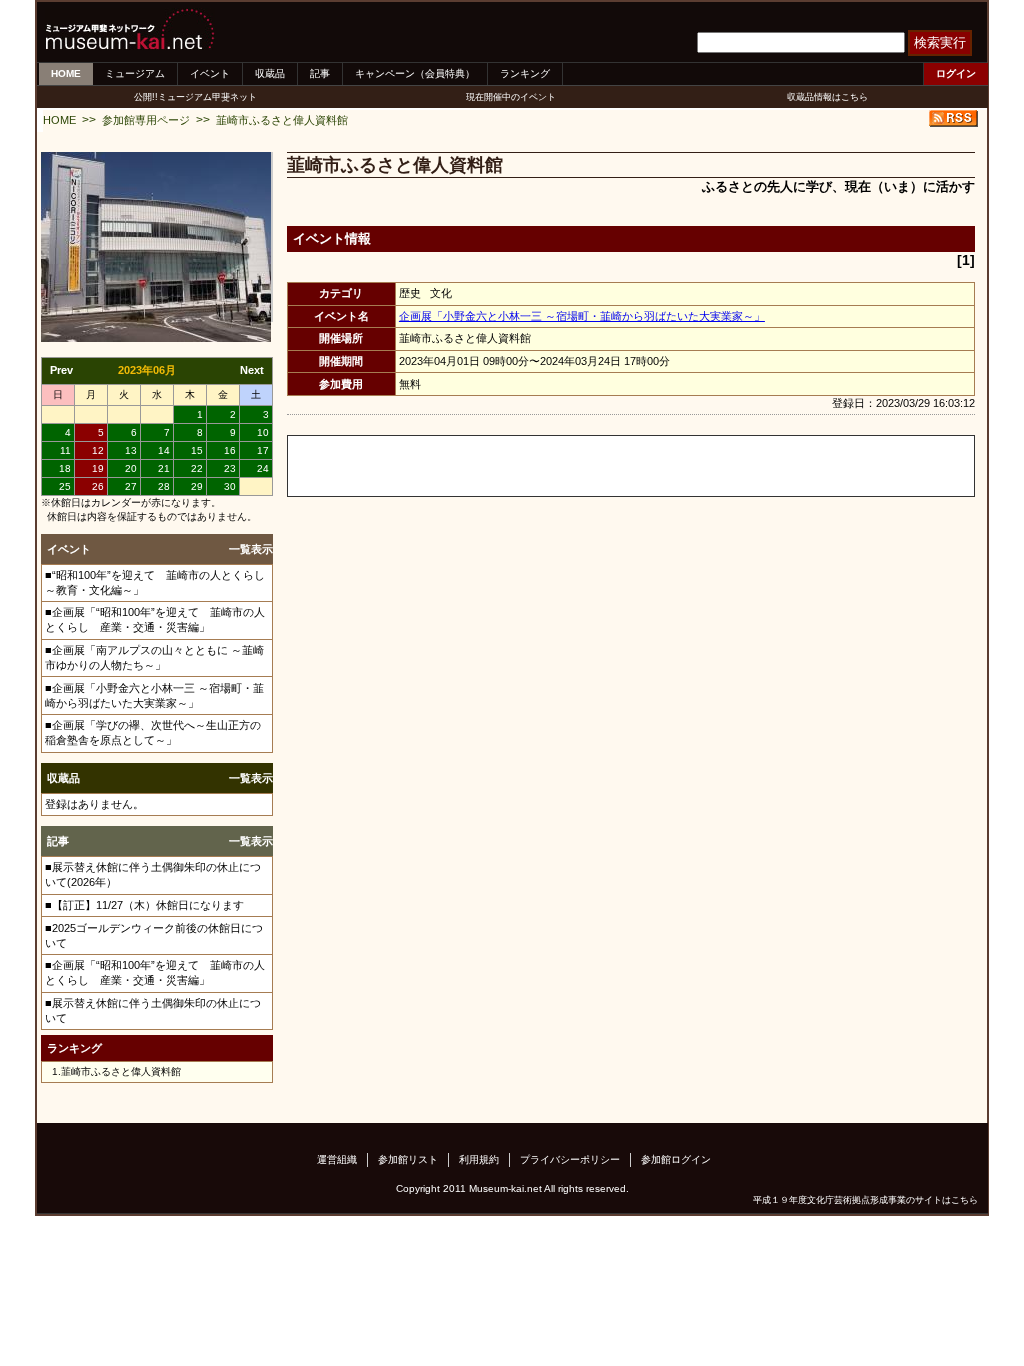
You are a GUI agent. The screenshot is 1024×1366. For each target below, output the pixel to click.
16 (230, 450)
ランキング (525, 73)
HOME (66, 73)
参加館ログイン (676, 1159)
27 (131, 486)
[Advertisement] (522, 466)
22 (197, 468)
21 (164, 468)
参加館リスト (408, 1159)
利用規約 (479, 1159)
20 (131, 468)
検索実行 (940, 42)
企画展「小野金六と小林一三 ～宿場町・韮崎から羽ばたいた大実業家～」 (582, 316)
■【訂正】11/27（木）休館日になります (144, 905)
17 (263, 450)
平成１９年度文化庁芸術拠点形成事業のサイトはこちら (865, 1200)
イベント (210, 73)
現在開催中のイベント (511, 97)
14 (164, 450)
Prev (61, 370)
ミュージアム (135, 73)
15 (197, 450)
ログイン (956, 73)
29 (197, 486)
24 (263, 468)
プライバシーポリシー (570, 1159)
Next (252, 370)
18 (65, 468)
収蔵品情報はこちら (827, 97)
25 (65, 486)
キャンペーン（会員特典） (415, 73)
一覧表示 (251, 549)
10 (263, 432)
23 (230, 468)
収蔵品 (270, 73)
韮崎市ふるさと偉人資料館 (282, 120)
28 (164, 486)
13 (131, 450)
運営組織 (337, 1159)
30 (230, 486)
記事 (320, 73)
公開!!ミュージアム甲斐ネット (195, 97)
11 (65, 450)
